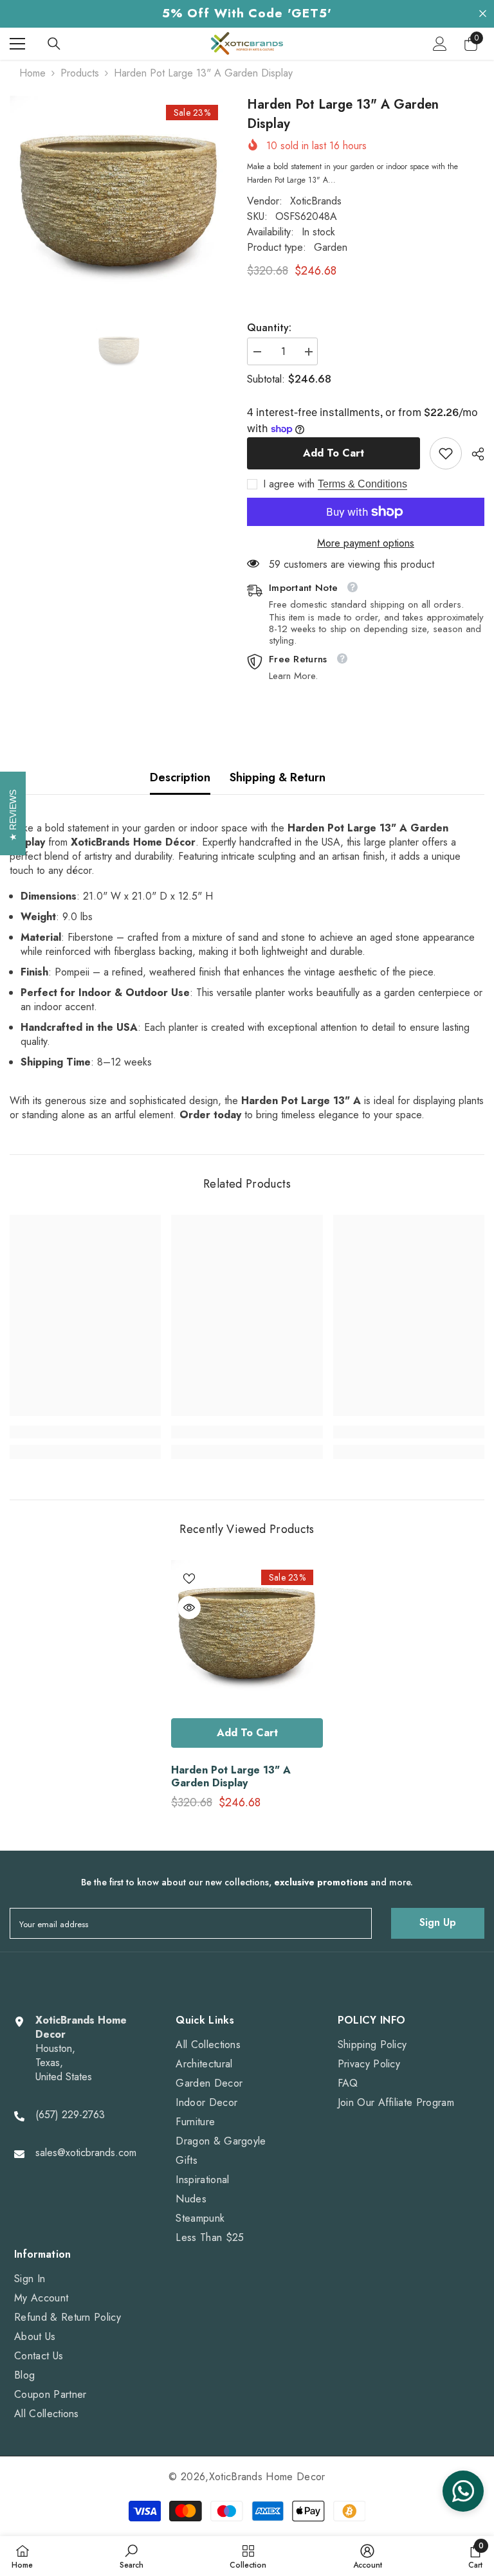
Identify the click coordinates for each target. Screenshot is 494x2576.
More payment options (366, 543)
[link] (446, 453)
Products (80, 73)
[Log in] (440, 44)
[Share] (473, 454)
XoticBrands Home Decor (267, 2477)
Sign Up (438, 1922)
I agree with (289, 484)
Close (483, 14)
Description (180, 777)
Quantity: (269, 328)
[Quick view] (189, 1608)
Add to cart (334, 453)
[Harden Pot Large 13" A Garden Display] (247, 1636)
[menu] (17, 44)
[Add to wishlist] (189, 1578)
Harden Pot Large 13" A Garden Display (231, 1777)
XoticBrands (316, 201)
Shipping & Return (278, 777)
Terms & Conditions (362, 484)
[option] (119, 205)
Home (32, 73)
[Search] (54, 44)
